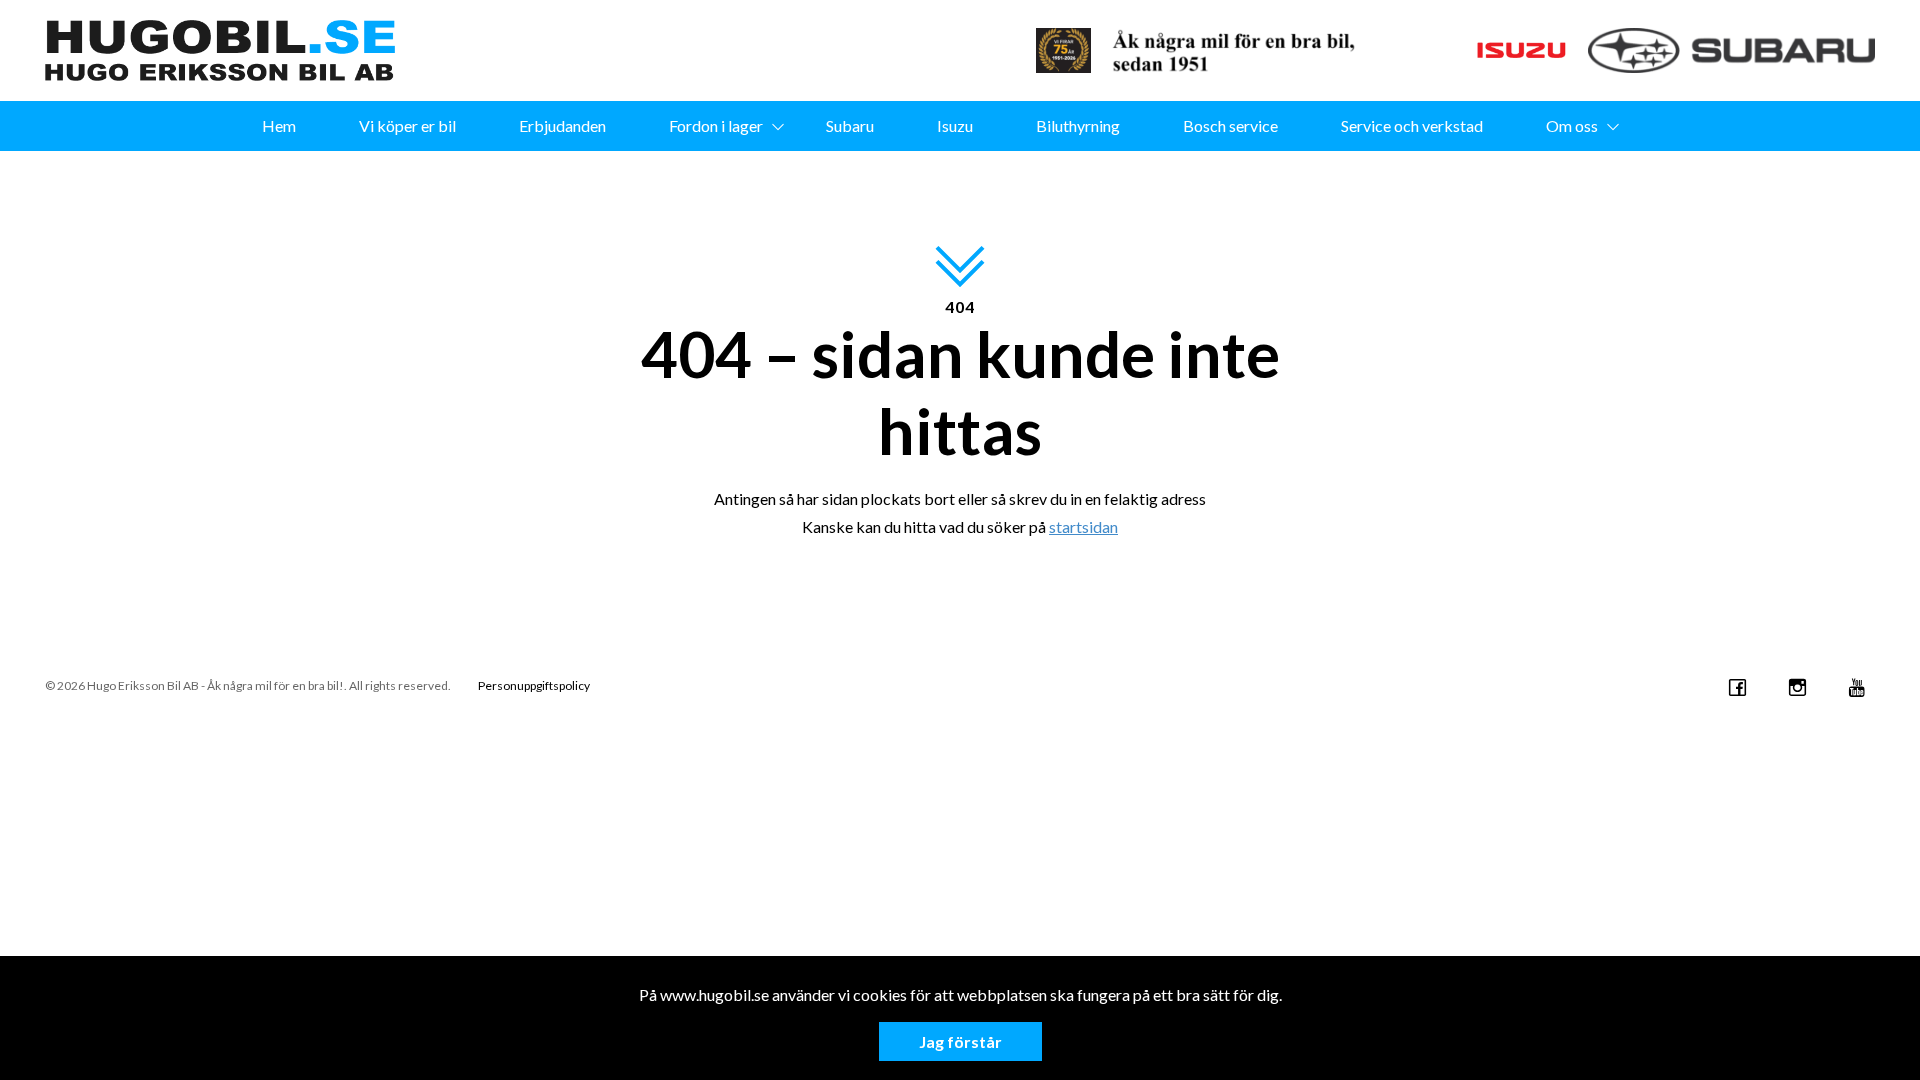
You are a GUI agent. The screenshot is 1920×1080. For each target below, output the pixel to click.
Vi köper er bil (407, 125)
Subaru (850, 125)
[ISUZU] (1479, 50)
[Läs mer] (1063, 50)
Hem (279, 125)
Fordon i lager (716, 125)
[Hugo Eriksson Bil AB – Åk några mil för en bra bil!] (220, 50)
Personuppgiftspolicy (534, 685)
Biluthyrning (1078, 125)
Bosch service (1230, 125)
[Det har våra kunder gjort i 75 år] (1241, 50)
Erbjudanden (562, 125)
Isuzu (955, 125)
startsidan (1083, 526)
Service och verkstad (1412, 125)
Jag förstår (960, 1041)
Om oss (1572, 125)
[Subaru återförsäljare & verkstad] (1731, 50)
